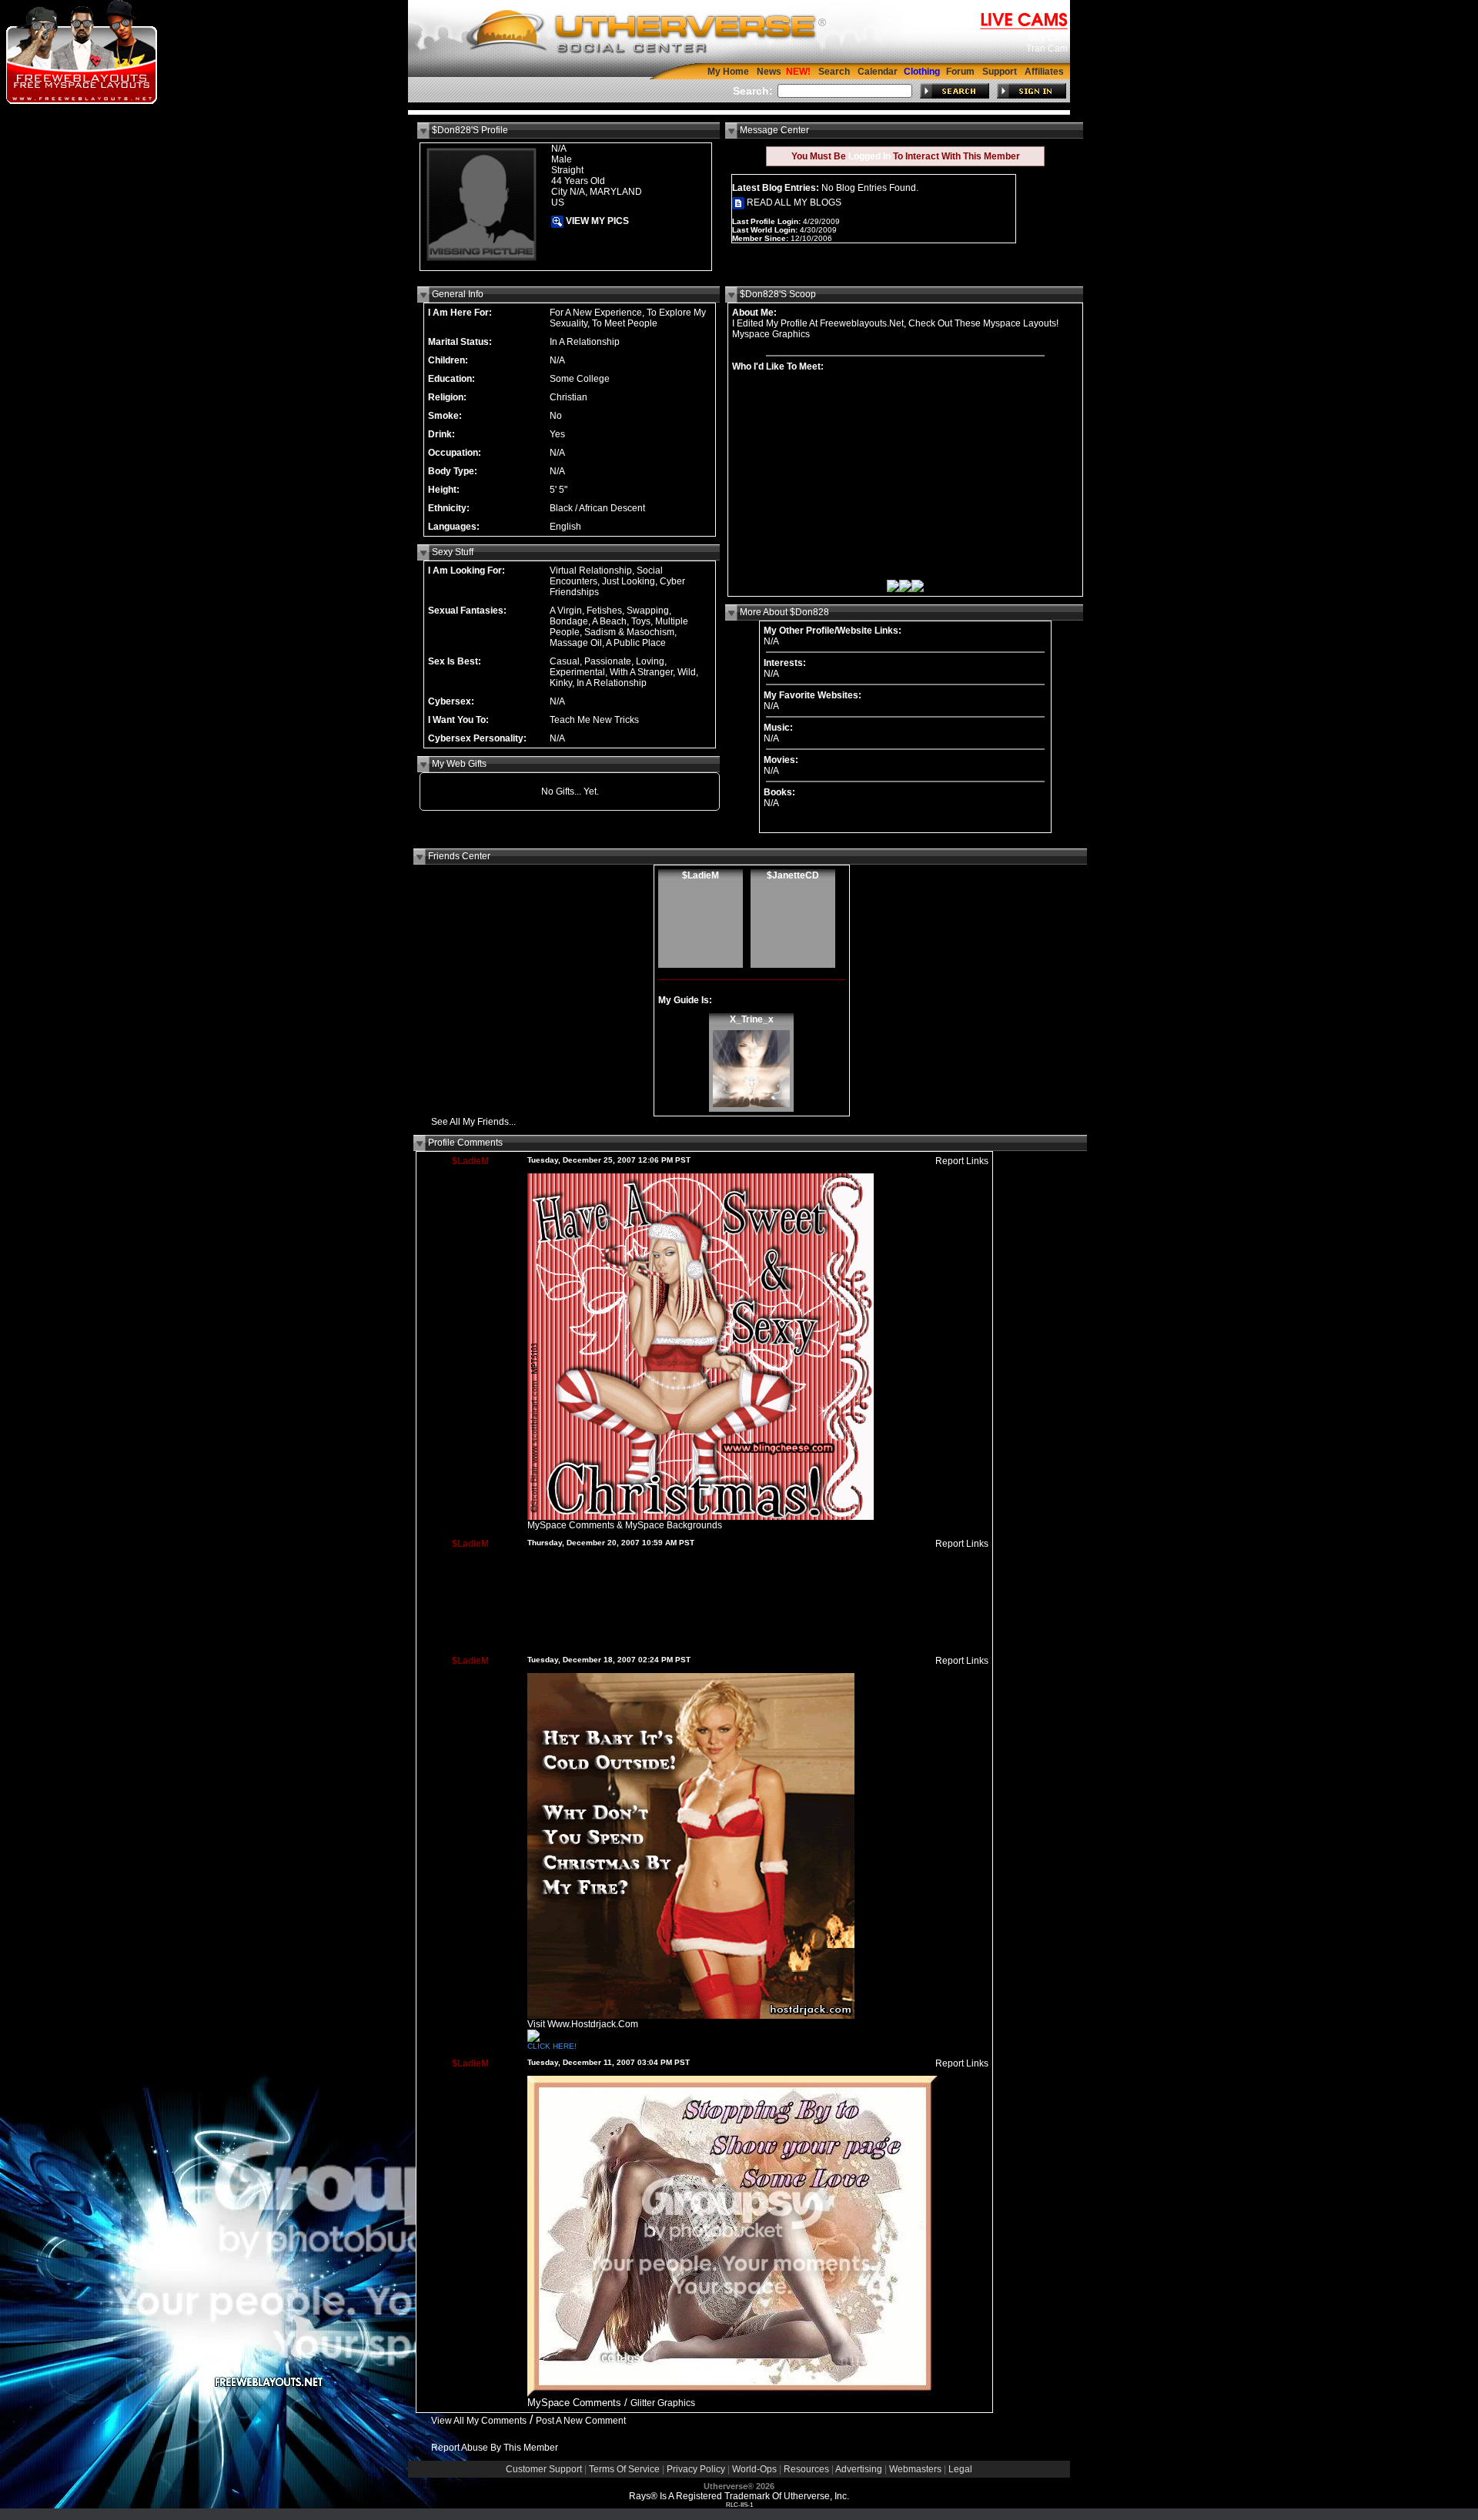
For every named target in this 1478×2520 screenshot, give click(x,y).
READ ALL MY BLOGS (793, 202)
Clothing (922, 72)
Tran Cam (1047, 49)
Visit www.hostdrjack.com (583, 2024)
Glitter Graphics (663, 2403)
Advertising (859, 2469)
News (769, 72)
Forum (960, 72)
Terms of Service (624, 2469)
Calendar (878, 72)
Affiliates (1044, 72)
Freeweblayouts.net (862, 323)
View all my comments (479, 2421)
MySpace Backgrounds (674, 1525)
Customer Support (544, 2469)
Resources (806, 2469)
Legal (960, 2469)
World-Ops (754, 2469)
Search (834, 72)
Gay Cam (1048, 38)
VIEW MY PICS (596, 221)
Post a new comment (581, 2421)
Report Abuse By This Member (495, 2448)
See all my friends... (473, 1122)
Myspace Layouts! (1021, 323)
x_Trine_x (752, 1019)
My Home (728, 72)
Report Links (962, 1161)
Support (1000, 72)
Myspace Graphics (771, 334)
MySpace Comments (571, 1525)
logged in (869, 156)
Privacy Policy (696, 2469)
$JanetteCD (793, 875)
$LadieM (701, 875)
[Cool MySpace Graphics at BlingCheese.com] (701, 1517)
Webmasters (915, 2469)
